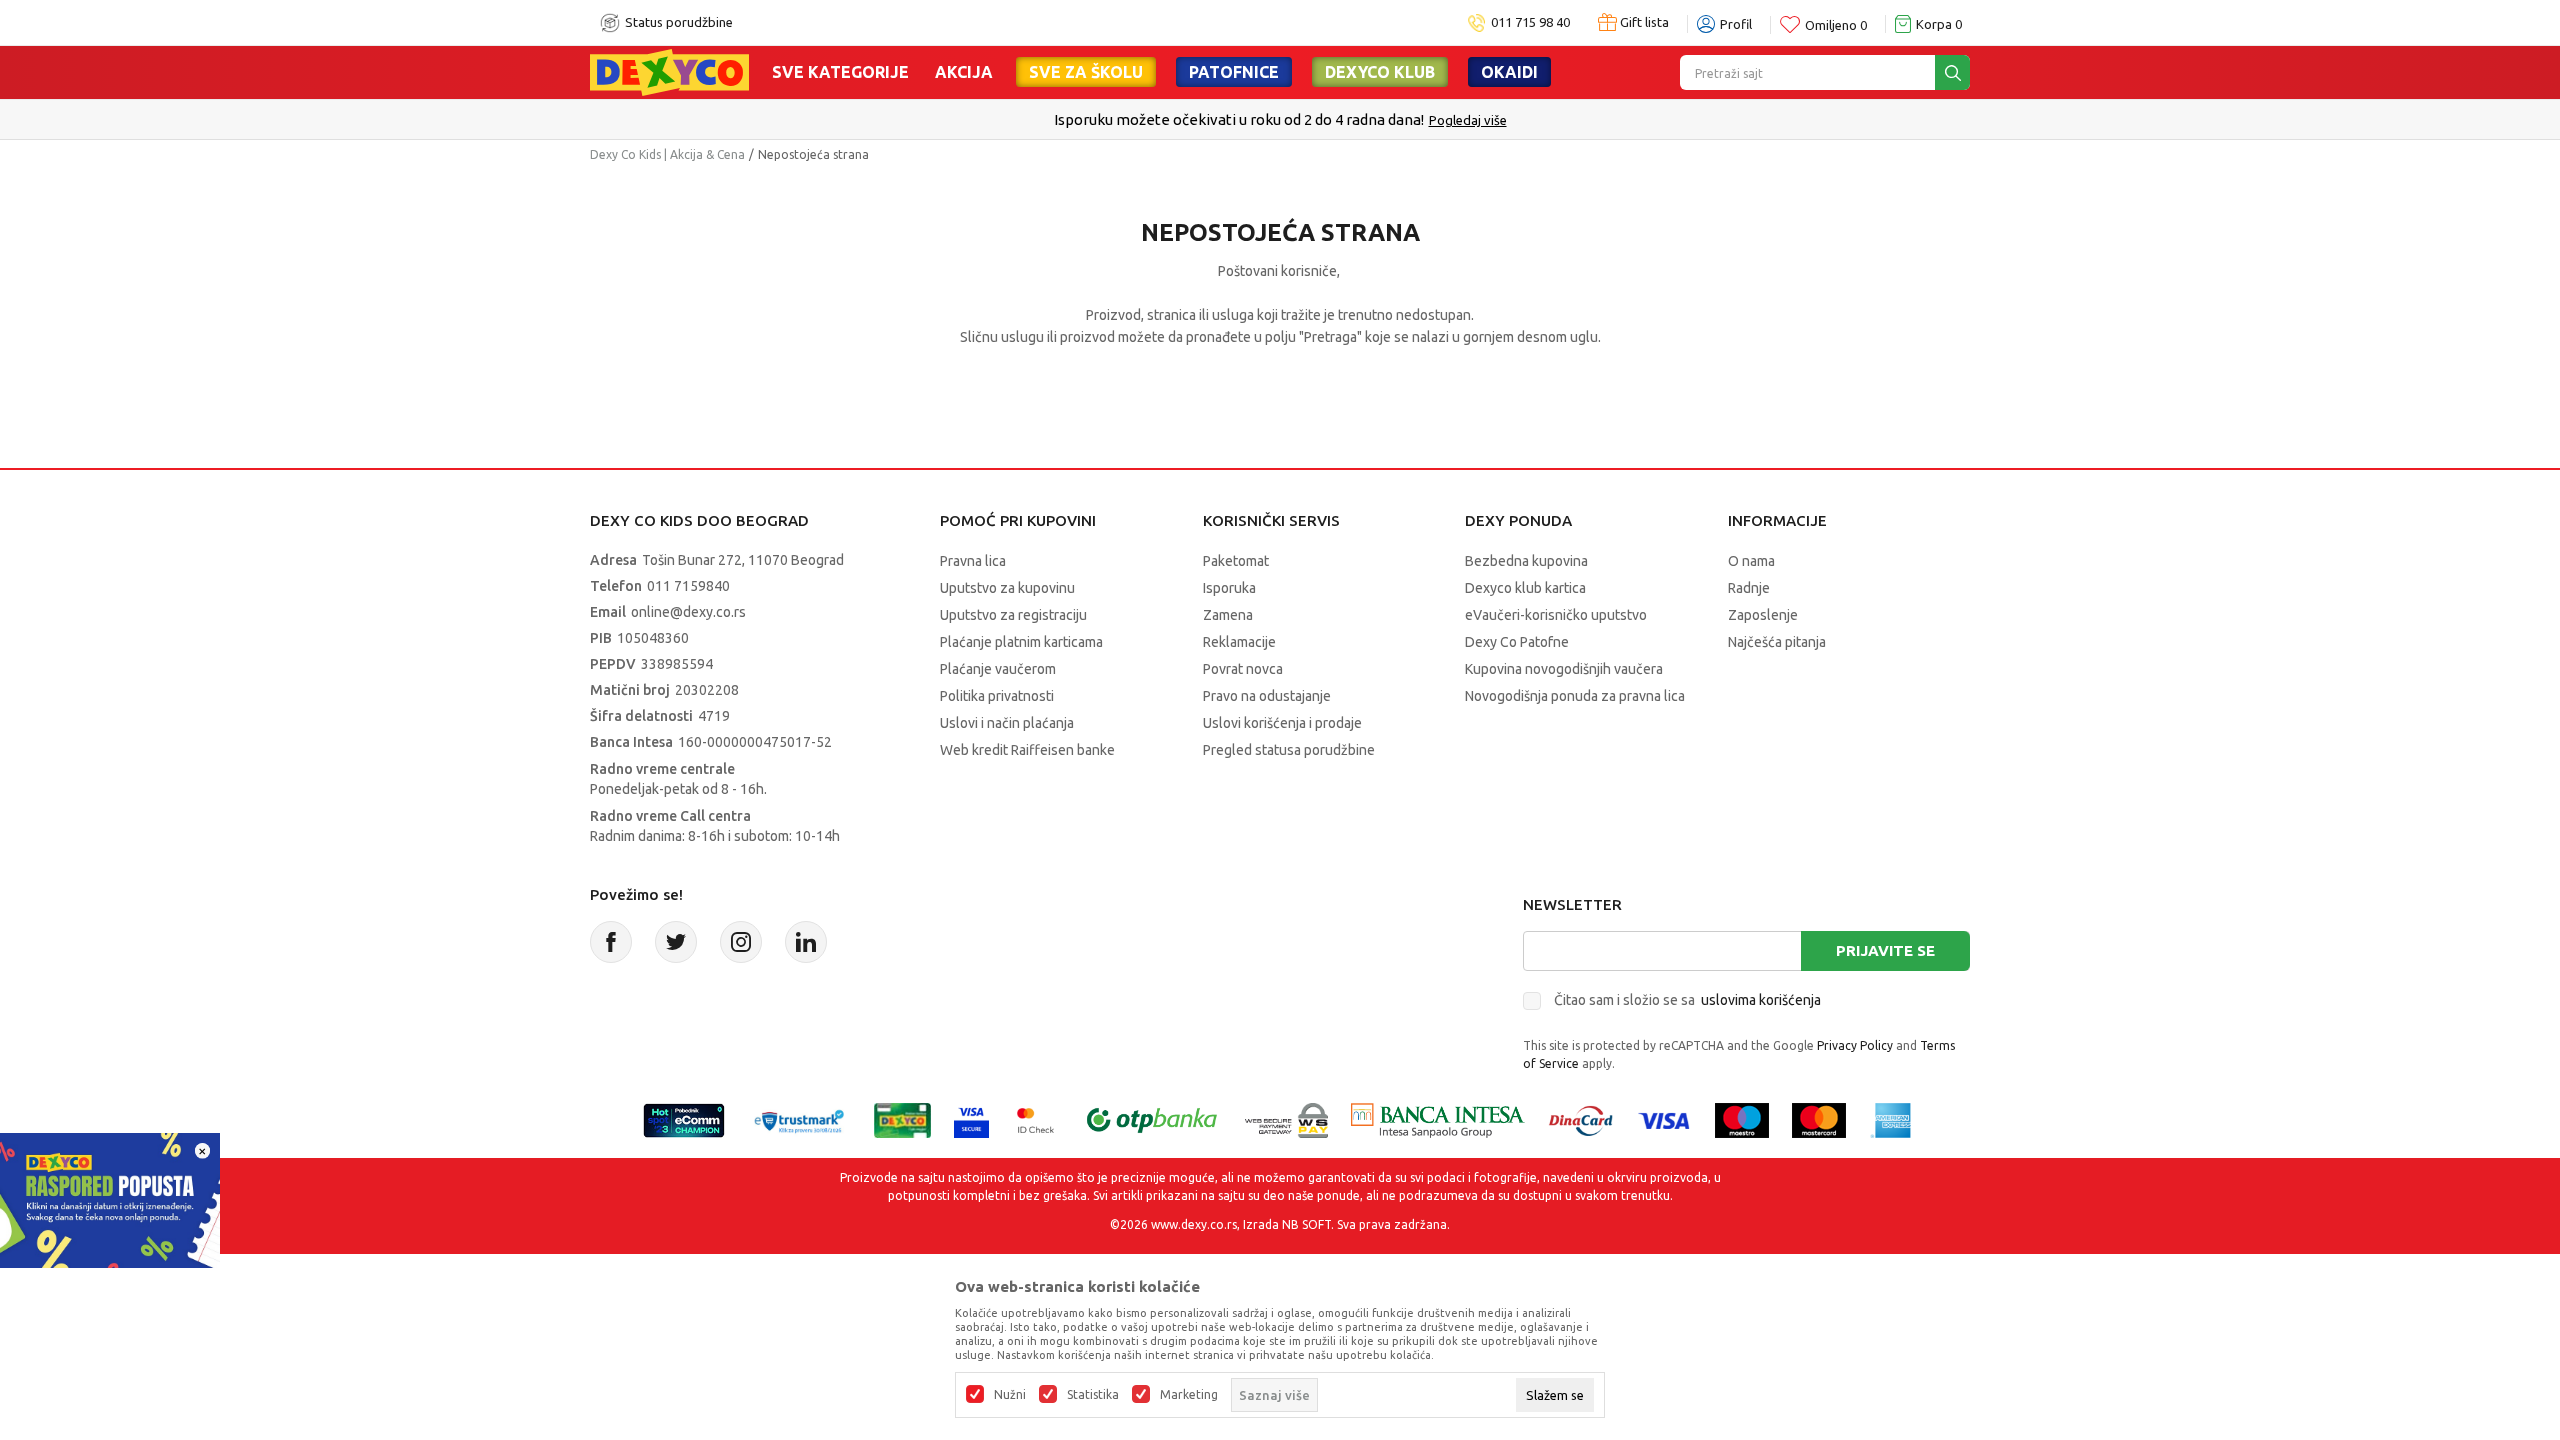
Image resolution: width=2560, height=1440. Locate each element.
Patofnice (1234, 72)
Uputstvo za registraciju (1013, 615)
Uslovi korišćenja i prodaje (1282, 723)
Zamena (1228, 615)
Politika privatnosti (997, 696)
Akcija (964, 72)
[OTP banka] (1152, 1118)
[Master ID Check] (1035, 1118)
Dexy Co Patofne (1517, 642)
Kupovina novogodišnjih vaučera (1564, 669)
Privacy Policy (1855, 1045)
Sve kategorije (840, 72)
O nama (1751, 561)
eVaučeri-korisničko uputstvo (1556, 615)
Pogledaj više (1468, 120)
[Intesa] (1438, 1118)
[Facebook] (611, 942)
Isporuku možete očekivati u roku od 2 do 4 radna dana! (1239, 119)
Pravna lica (973, 561)
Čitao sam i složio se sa (1687, 1000)
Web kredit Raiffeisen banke (1027, 750)
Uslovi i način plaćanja (1007, 723)
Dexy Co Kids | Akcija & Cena (667, 154)
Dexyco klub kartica (1525, 588)
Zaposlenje (1763, 615)
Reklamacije (1239, 642)
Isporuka (1229, 588)
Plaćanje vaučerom (998, 669)
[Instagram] (741, 942)
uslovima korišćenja (1761, 1000)
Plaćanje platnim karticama (1021, 642)
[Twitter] (676, 942)
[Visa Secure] (971, 1118)
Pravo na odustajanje (1267, 696)
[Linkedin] (806, 942)
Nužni (1010, 1395)
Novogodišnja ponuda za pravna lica (1575, 696)
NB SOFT (1306, 1224)
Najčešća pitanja (1777, 642)
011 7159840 (688, 586)
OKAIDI (1509, 72)
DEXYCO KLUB (1380, 72)
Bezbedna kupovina (1526, 561)
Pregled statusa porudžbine (1289, 750)
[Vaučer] (902, 1118)
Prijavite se (1885, 950)
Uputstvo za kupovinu (1007, 588)
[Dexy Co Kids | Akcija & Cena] (669, 71)
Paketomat (1236, 561)
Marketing (1189, 1395)
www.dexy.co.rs (1194, 1224)
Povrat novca (1243, 669)
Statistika (1093, 1395)
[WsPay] (1286, 1118)
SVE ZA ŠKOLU (1086, 72)
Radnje (1749, 588)
